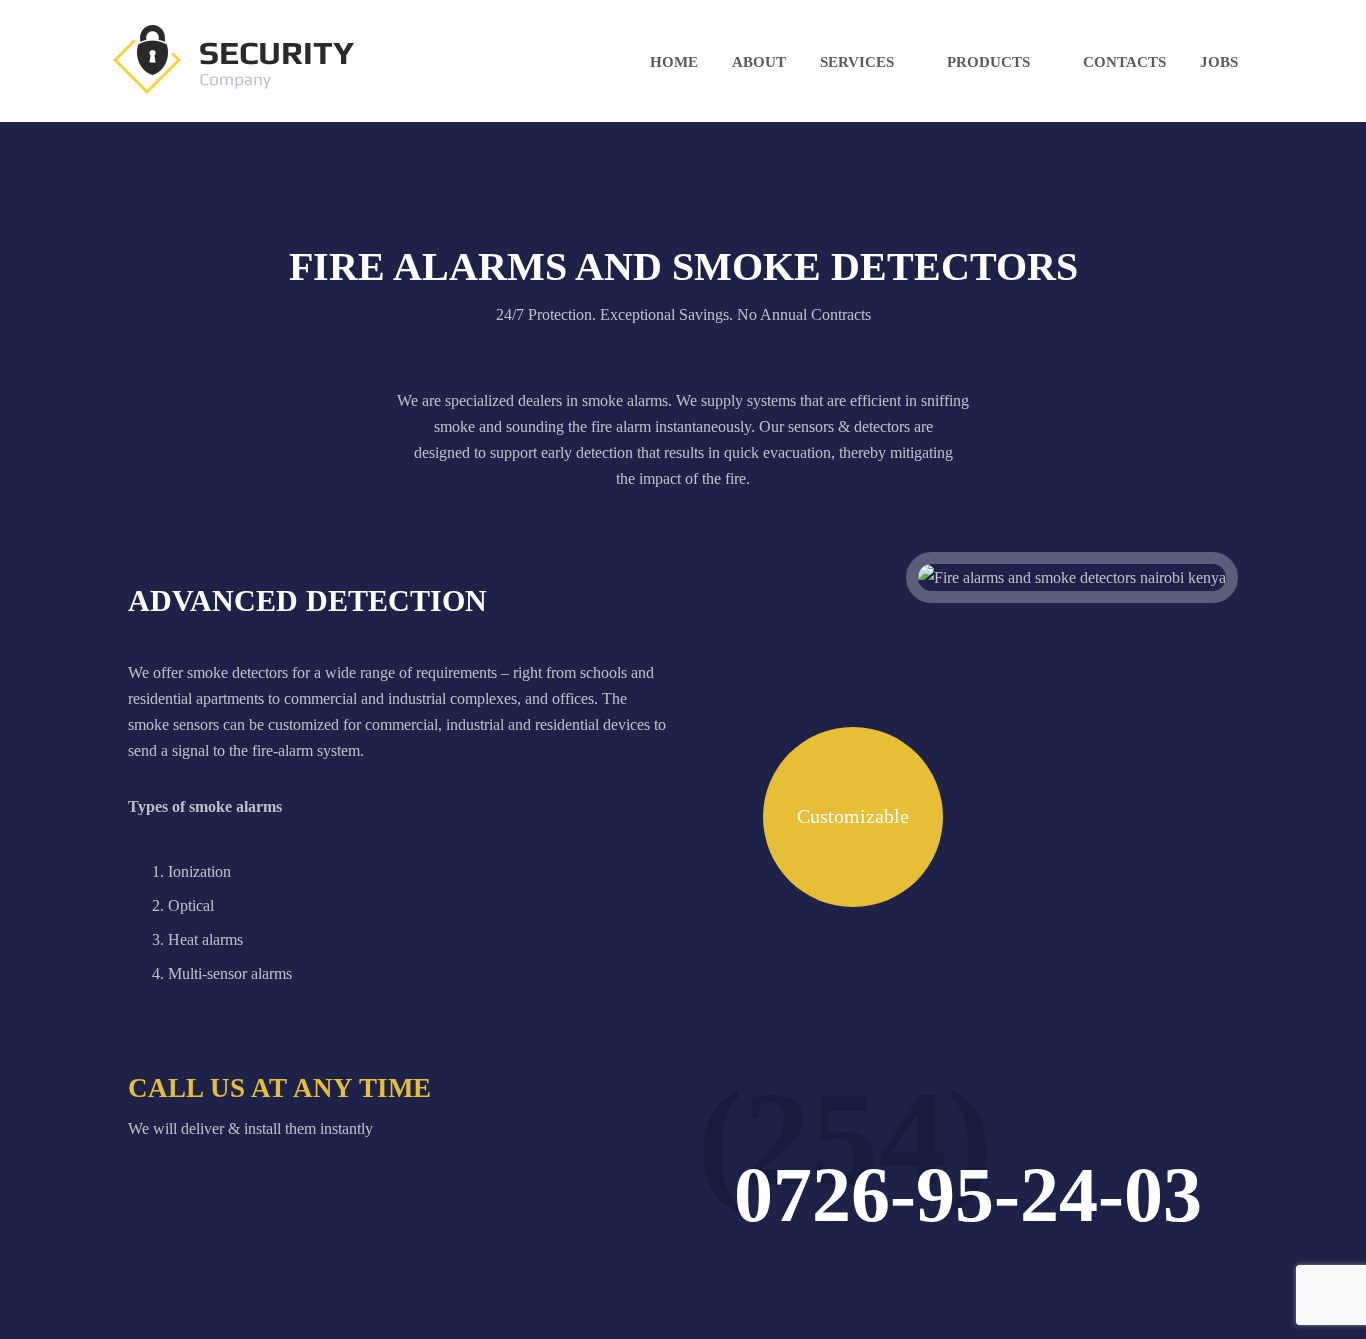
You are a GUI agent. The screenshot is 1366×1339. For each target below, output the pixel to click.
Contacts (1124, 62)
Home (674, 62)
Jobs (1219, 62)
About (759, 62)
